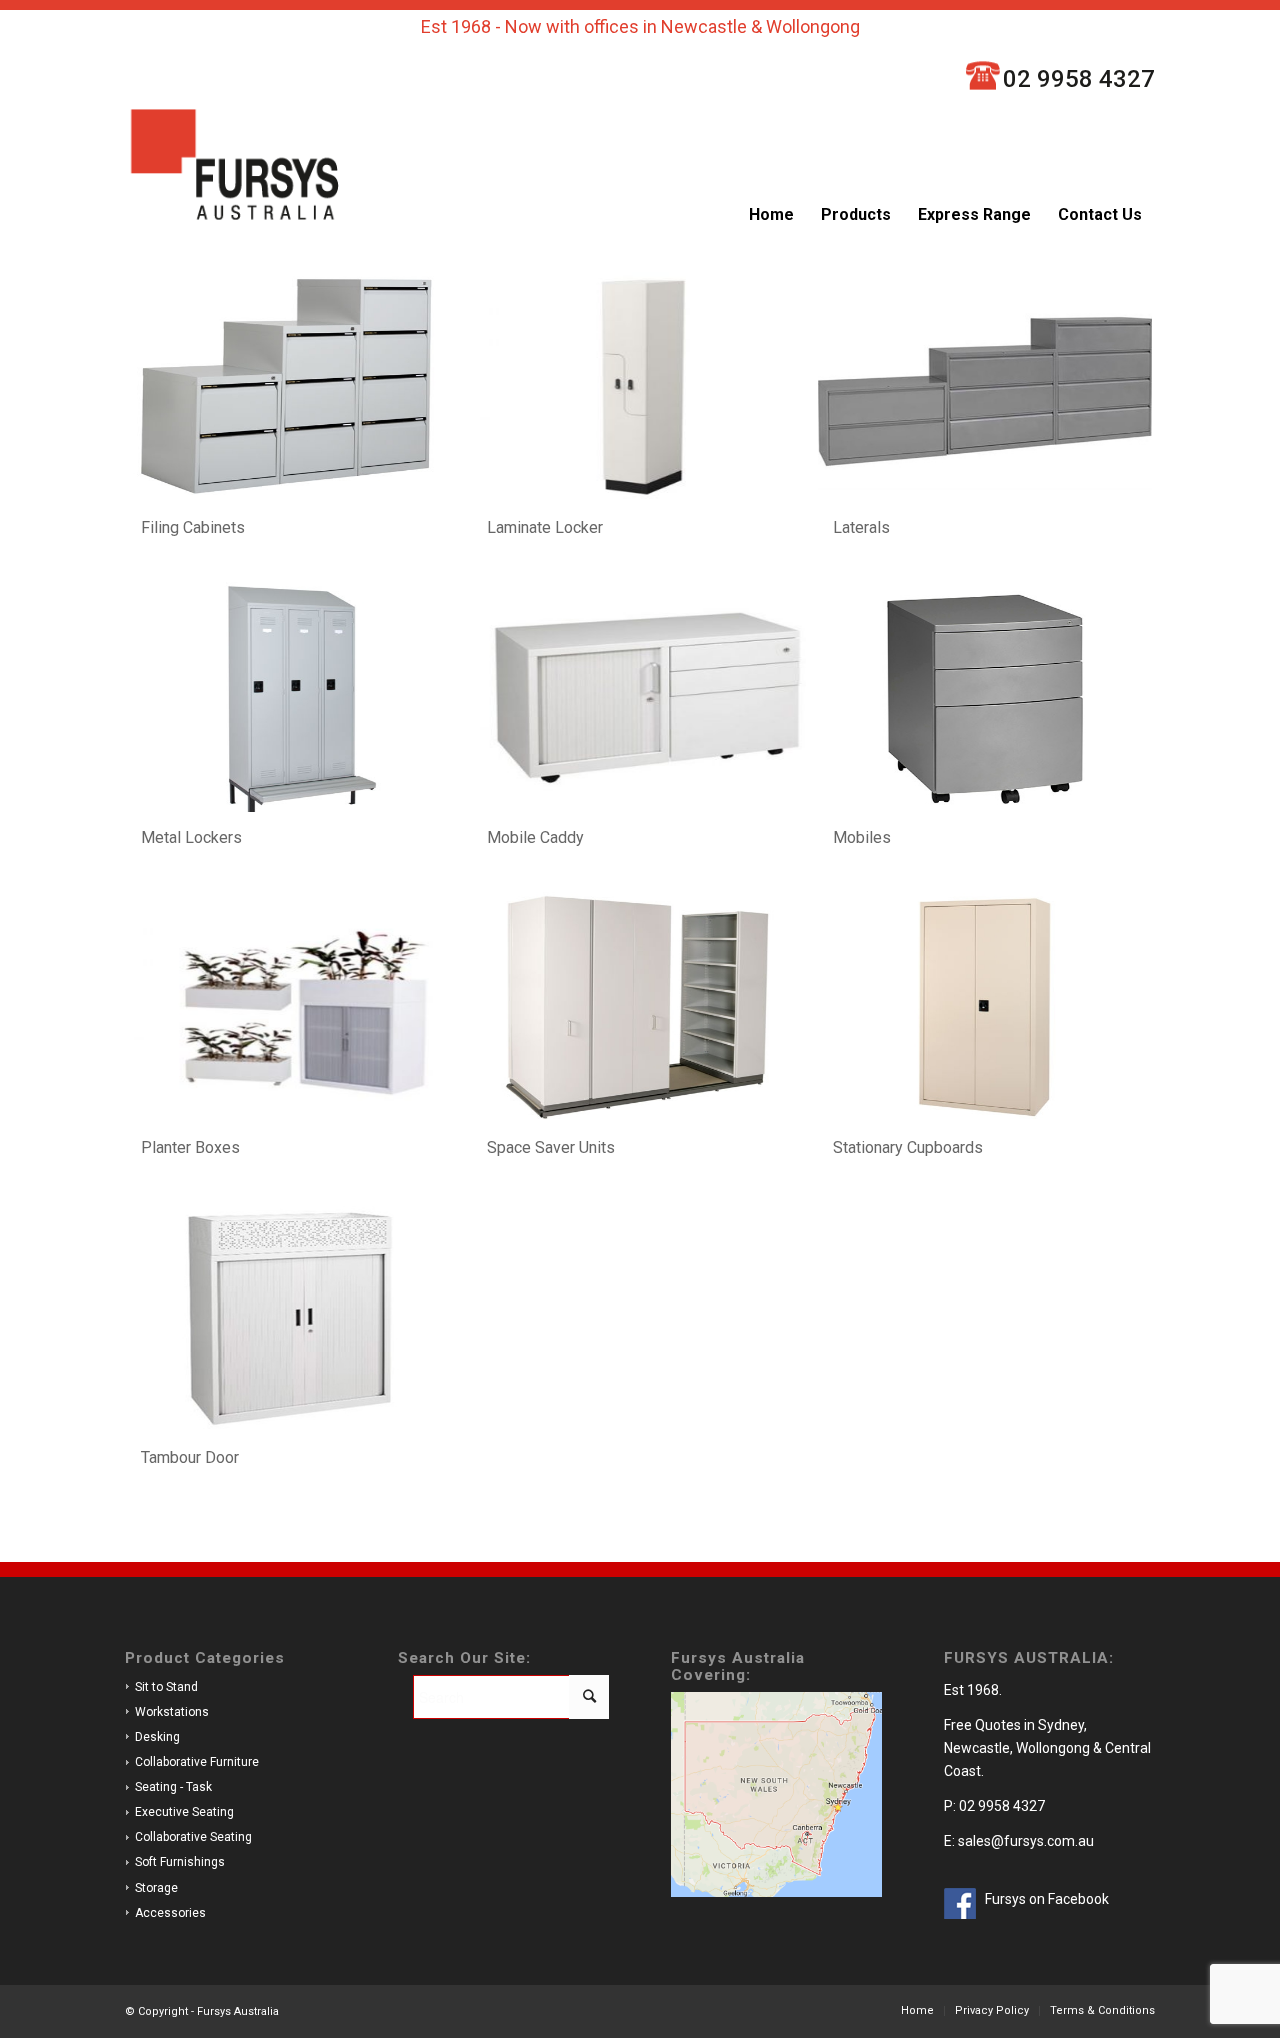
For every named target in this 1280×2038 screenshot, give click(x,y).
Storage (156, 1888)
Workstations (172, 1712)
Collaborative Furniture (197, 1762)
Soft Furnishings (180, 1862)
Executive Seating (184, 1812)
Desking (157, 1737)
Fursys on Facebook (1047, 1899)
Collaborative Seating (193, 1837)
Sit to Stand (166, 1687)
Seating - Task (173, 1787)
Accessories (170, 1913)
